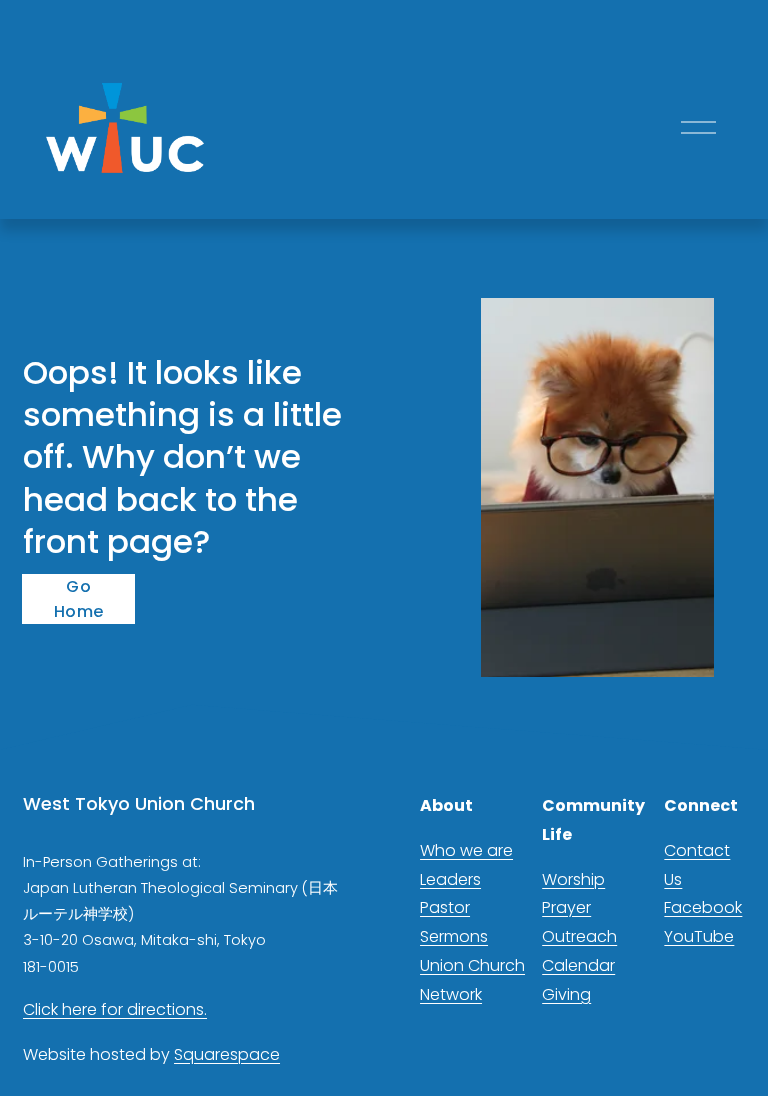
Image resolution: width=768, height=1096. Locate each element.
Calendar (578, 965)
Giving (566, 994)
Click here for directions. (115, 1009)
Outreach (579, 936)
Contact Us (697, 865)
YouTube (699, 936)
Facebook (703, 907)
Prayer (566, 907)
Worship (573, 879)
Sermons (454, 936)
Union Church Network (472, 980)
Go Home (78, 599)
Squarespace (227, 1054)
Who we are (466, 850)
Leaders (450, 879)
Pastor (445, 907)
